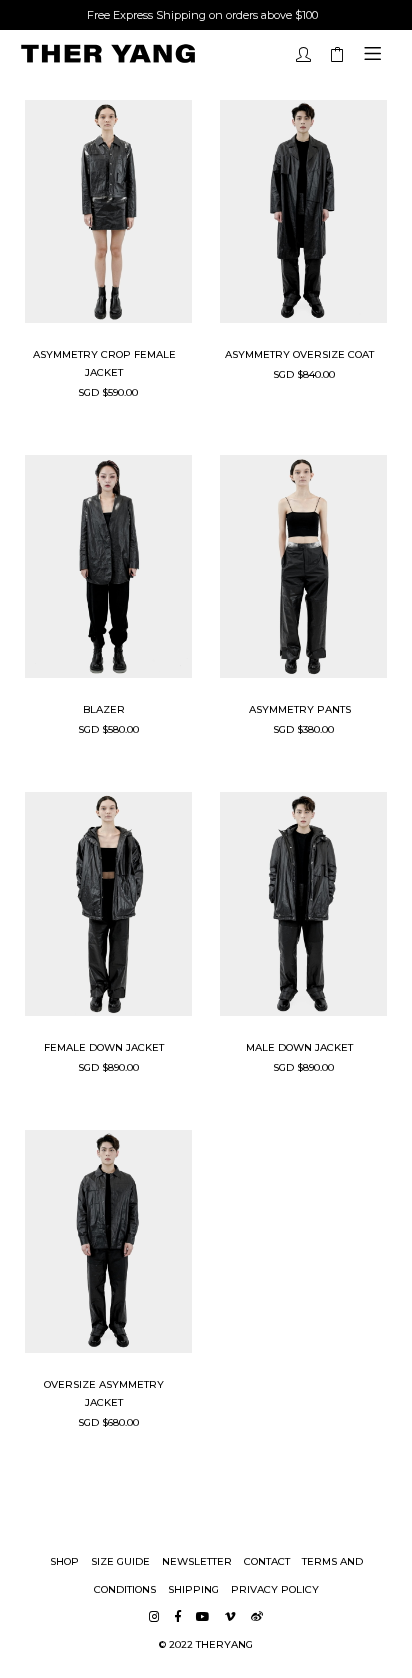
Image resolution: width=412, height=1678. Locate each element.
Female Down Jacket (104, 1047)
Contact (267, 1561)
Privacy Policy (275, 1589)
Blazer (104, 709)
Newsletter (197, 1561)
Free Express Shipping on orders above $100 (202, 15)
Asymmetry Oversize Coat (299, 354)
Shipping (193, 1589)
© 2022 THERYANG (206, 1644)
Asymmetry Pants (300, 709)
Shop (64, 1561)
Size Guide (120, 1561)
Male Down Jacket (299, 1047)
